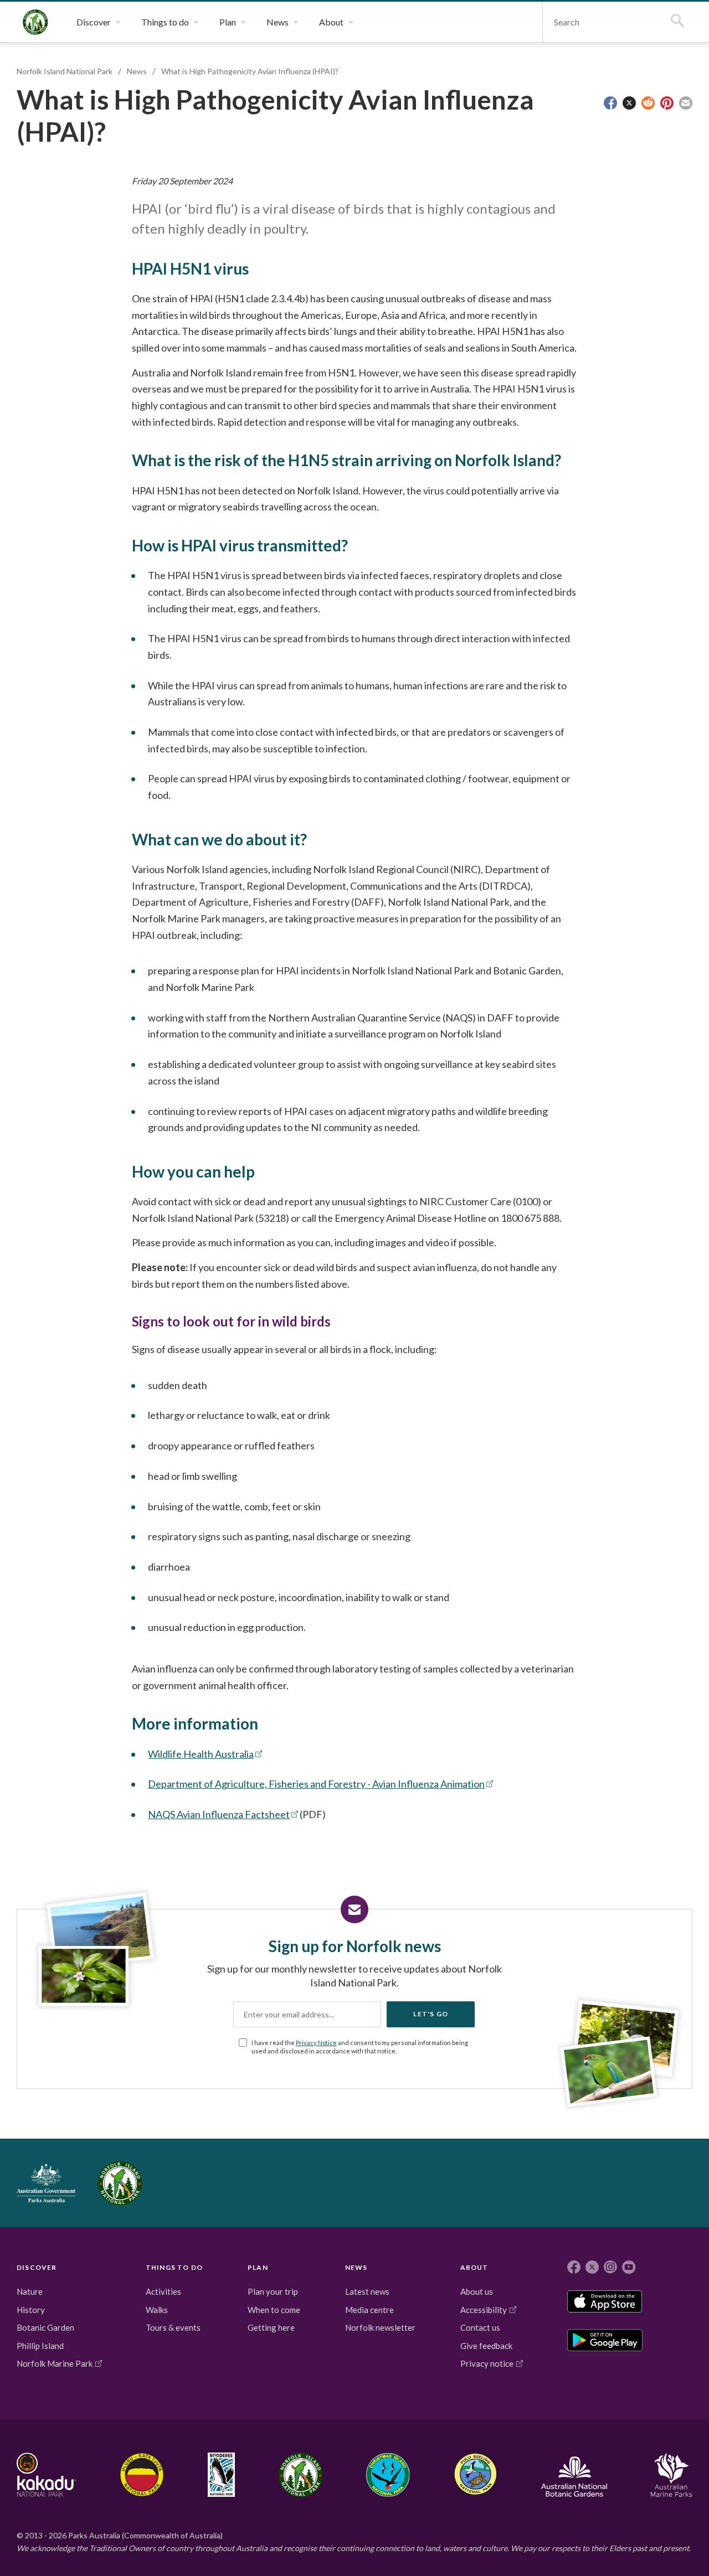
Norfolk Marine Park (55, 2363)
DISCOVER (37, 2267)
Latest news (367, 2291)
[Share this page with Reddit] (648, 103)
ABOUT (474, 2267)
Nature (30, 2291)
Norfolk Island (301, 2475)
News (137, 71)
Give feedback (486, 2346)
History (31, 2310)
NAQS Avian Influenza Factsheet (219, 1814)
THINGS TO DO (174, 2267)
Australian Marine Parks (672, 2475)
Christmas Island (388, 2475)
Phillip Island (40, 2346)
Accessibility (484, 2310)
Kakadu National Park (46, 2475)
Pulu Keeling (476, 2475)
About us (477, 2291)
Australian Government (46, 2183)
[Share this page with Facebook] (610, 103)
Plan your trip (273, 2291)
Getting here (271, 2327)
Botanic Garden (45, 2327)
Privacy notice (487, 2363)
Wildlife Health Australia (201, 1754)
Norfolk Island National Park (35, 22)
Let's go (431, 2014)
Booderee (221, 2475)
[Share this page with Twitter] (629, 103)
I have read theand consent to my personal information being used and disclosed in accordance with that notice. (360, 2047)
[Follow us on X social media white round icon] (592, 2267)
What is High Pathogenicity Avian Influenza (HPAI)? (250, 71)
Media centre (369, 2310)
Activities (163, 2291)
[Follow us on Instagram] (610, 2267)
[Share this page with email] (686, 103)
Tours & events (173, 2327)
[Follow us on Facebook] (574, 2267)
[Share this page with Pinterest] (667, 103)
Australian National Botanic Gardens (574, 2475)
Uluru (142, 2475)
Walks (157, 2310)
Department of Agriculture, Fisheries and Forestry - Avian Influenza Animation (316, 1784)
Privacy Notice (316, 2043)
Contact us (480, 2327)
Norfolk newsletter (380, 2327)
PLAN (258, 2267)
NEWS (356, 2267)
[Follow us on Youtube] (629, 2267)
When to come (274, 2310)
